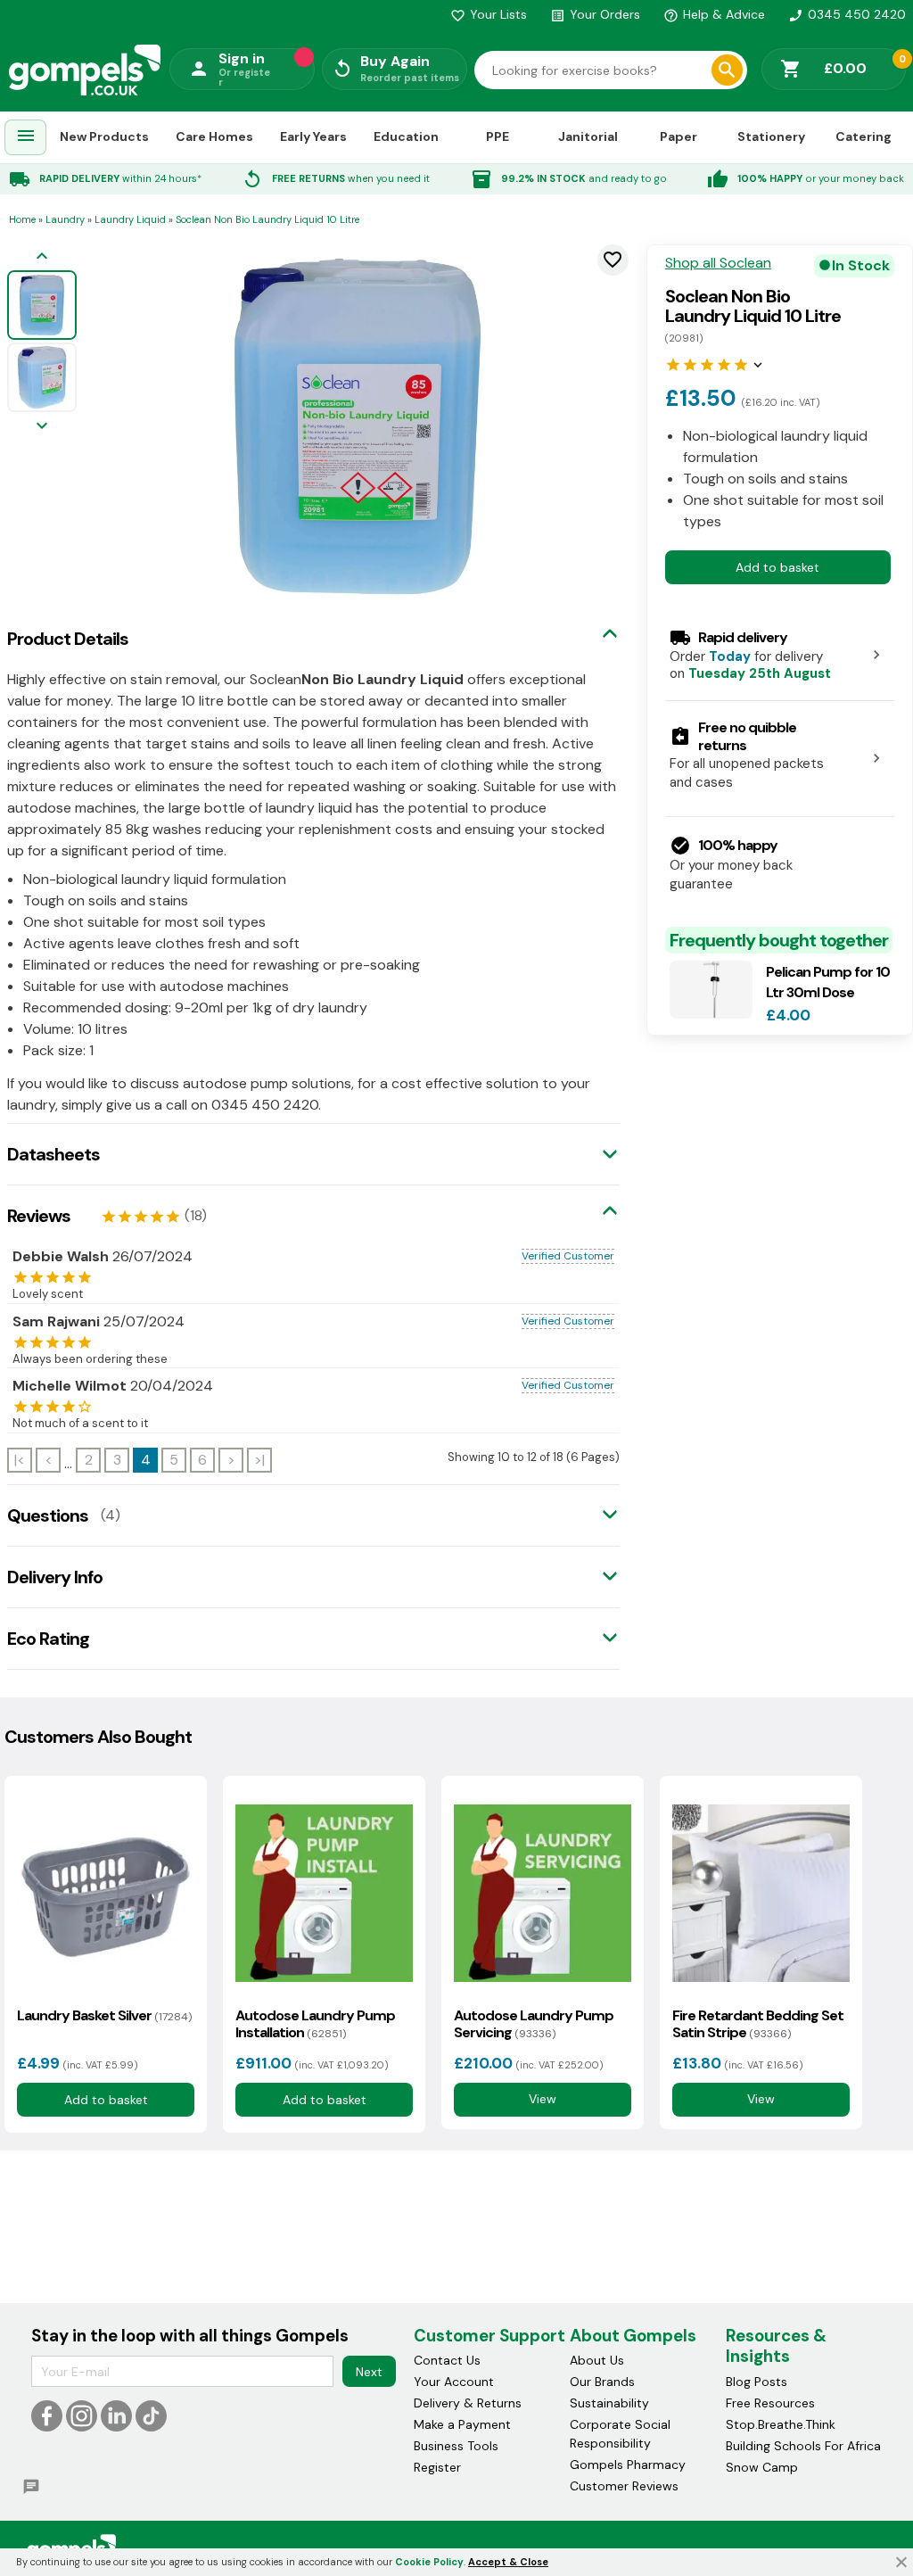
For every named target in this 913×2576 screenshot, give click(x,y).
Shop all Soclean (718, 263)
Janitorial (588, 136)
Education (406, 136)
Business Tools (456, 2446)
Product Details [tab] (68, 639)
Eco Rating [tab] (48, 1639)
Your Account (454, 2382)
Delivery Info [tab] (55, 1577)
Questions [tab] (48, 1515)
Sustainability (609, 2403)
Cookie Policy (429, 2562)
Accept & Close (508, 2562)
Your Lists (489, 14)
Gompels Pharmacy (628, 2465)
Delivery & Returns (468, 2403)
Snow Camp (762, 2467)
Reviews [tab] (39, 1216)
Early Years (313, 136)
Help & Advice (714, 14)
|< (20, 1460)
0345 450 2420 (847, 14)
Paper (679, 136)
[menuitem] (26, 138)
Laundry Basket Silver (104, 2015)
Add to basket (777, 567)
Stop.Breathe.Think (781, 2424)
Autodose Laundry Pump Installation (315, 2024)
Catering (864, 136)
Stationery (771, 136)
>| (259, 1460)
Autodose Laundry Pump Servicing (534, 2024)
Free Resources (770, 2403)
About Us (597, 2360)
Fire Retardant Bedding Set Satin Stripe (758, 2024)
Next (369, 2372)
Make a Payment (462, 2424)
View (543, 2099)
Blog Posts (757, 2382)
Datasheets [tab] (53, 1154)
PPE (498, 136)
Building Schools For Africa (803, 2446)
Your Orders (595, 14)
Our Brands (602, 2382)
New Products (104, 136)
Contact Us (447, 2360)
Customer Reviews (624, 2486)
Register (437, 2467)
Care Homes (214, 136)
